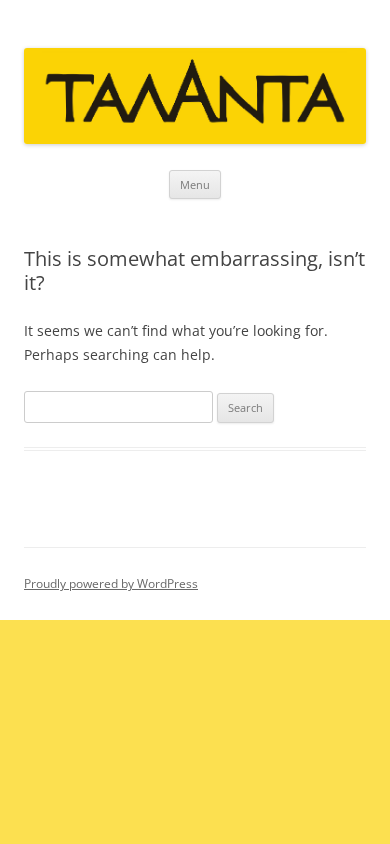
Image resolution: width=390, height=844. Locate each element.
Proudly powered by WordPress (111, 583)
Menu (195, 184)
